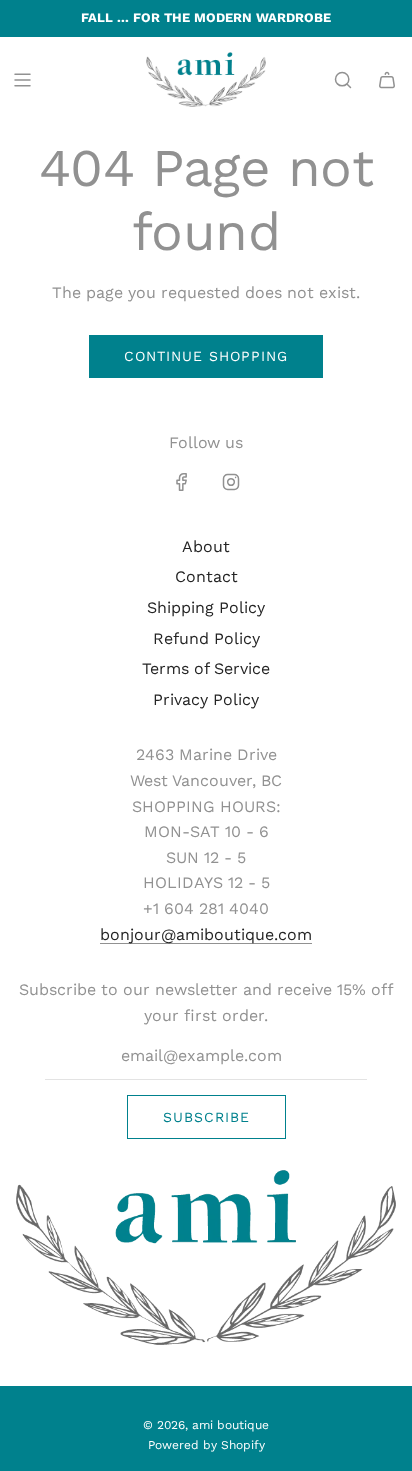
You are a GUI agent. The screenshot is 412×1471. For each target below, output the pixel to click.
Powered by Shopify (206, 1445)
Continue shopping (206, 356)
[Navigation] (22, 80)
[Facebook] (182, 482)
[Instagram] (231, 482)
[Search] (343, 80)
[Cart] (387, 80)
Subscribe (206, 1117)
